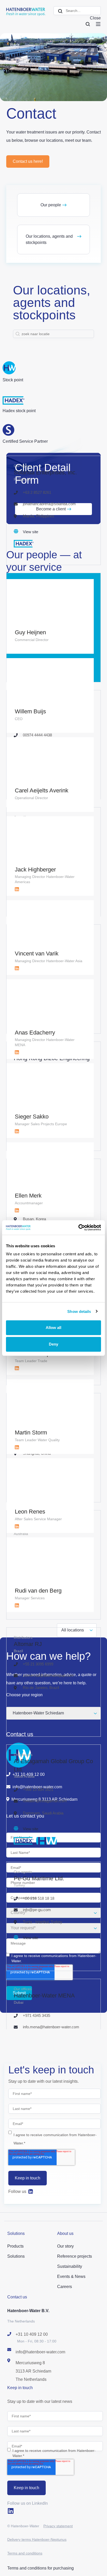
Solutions (16, 2256)
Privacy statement (58, 2526)
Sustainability (70, 2266)
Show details (79, 1311)
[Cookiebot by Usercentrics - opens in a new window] (78, 1228)
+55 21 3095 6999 (38, 1664)
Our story (65, 2246)
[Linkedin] (31, 2192)
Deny (53, 1344)
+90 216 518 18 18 (39, 1898)
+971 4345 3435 (36, 2015)
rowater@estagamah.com (45, 1801)
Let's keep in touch (51, 2070)
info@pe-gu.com (37, 1910)
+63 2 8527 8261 (37, 492)
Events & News (71, 2276)
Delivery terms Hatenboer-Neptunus (37, 2539)
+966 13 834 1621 (38, 1789)
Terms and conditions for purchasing (41, 2568)
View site (31, 532)
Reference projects (75, 2256)
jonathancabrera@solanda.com (49, 504)
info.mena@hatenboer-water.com (51, 2027)
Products (15, 2246)
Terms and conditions (25, 2553)
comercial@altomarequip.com (48, 1675)
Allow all (53, 1328)
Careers (65, 2287)
